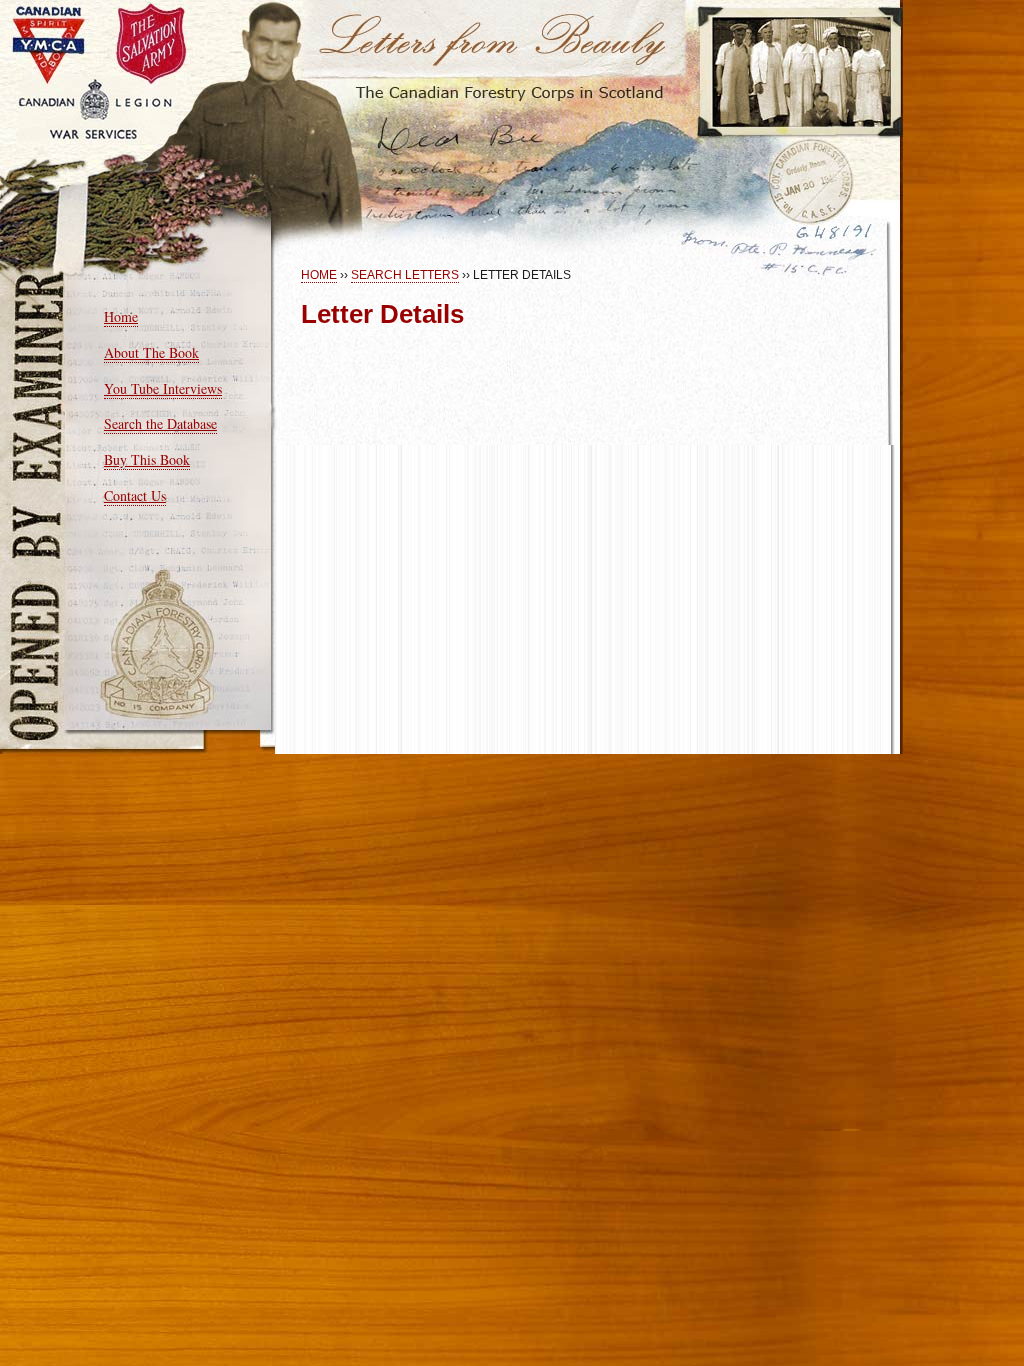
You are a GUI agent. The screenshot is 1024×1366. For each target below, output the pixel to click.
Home (121, 316)
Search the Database (160, 423)
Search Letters (405, 275)
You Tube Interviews (163, 388)
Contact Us (135, 495)
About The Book (151, 352)
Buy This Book (147, 459)
